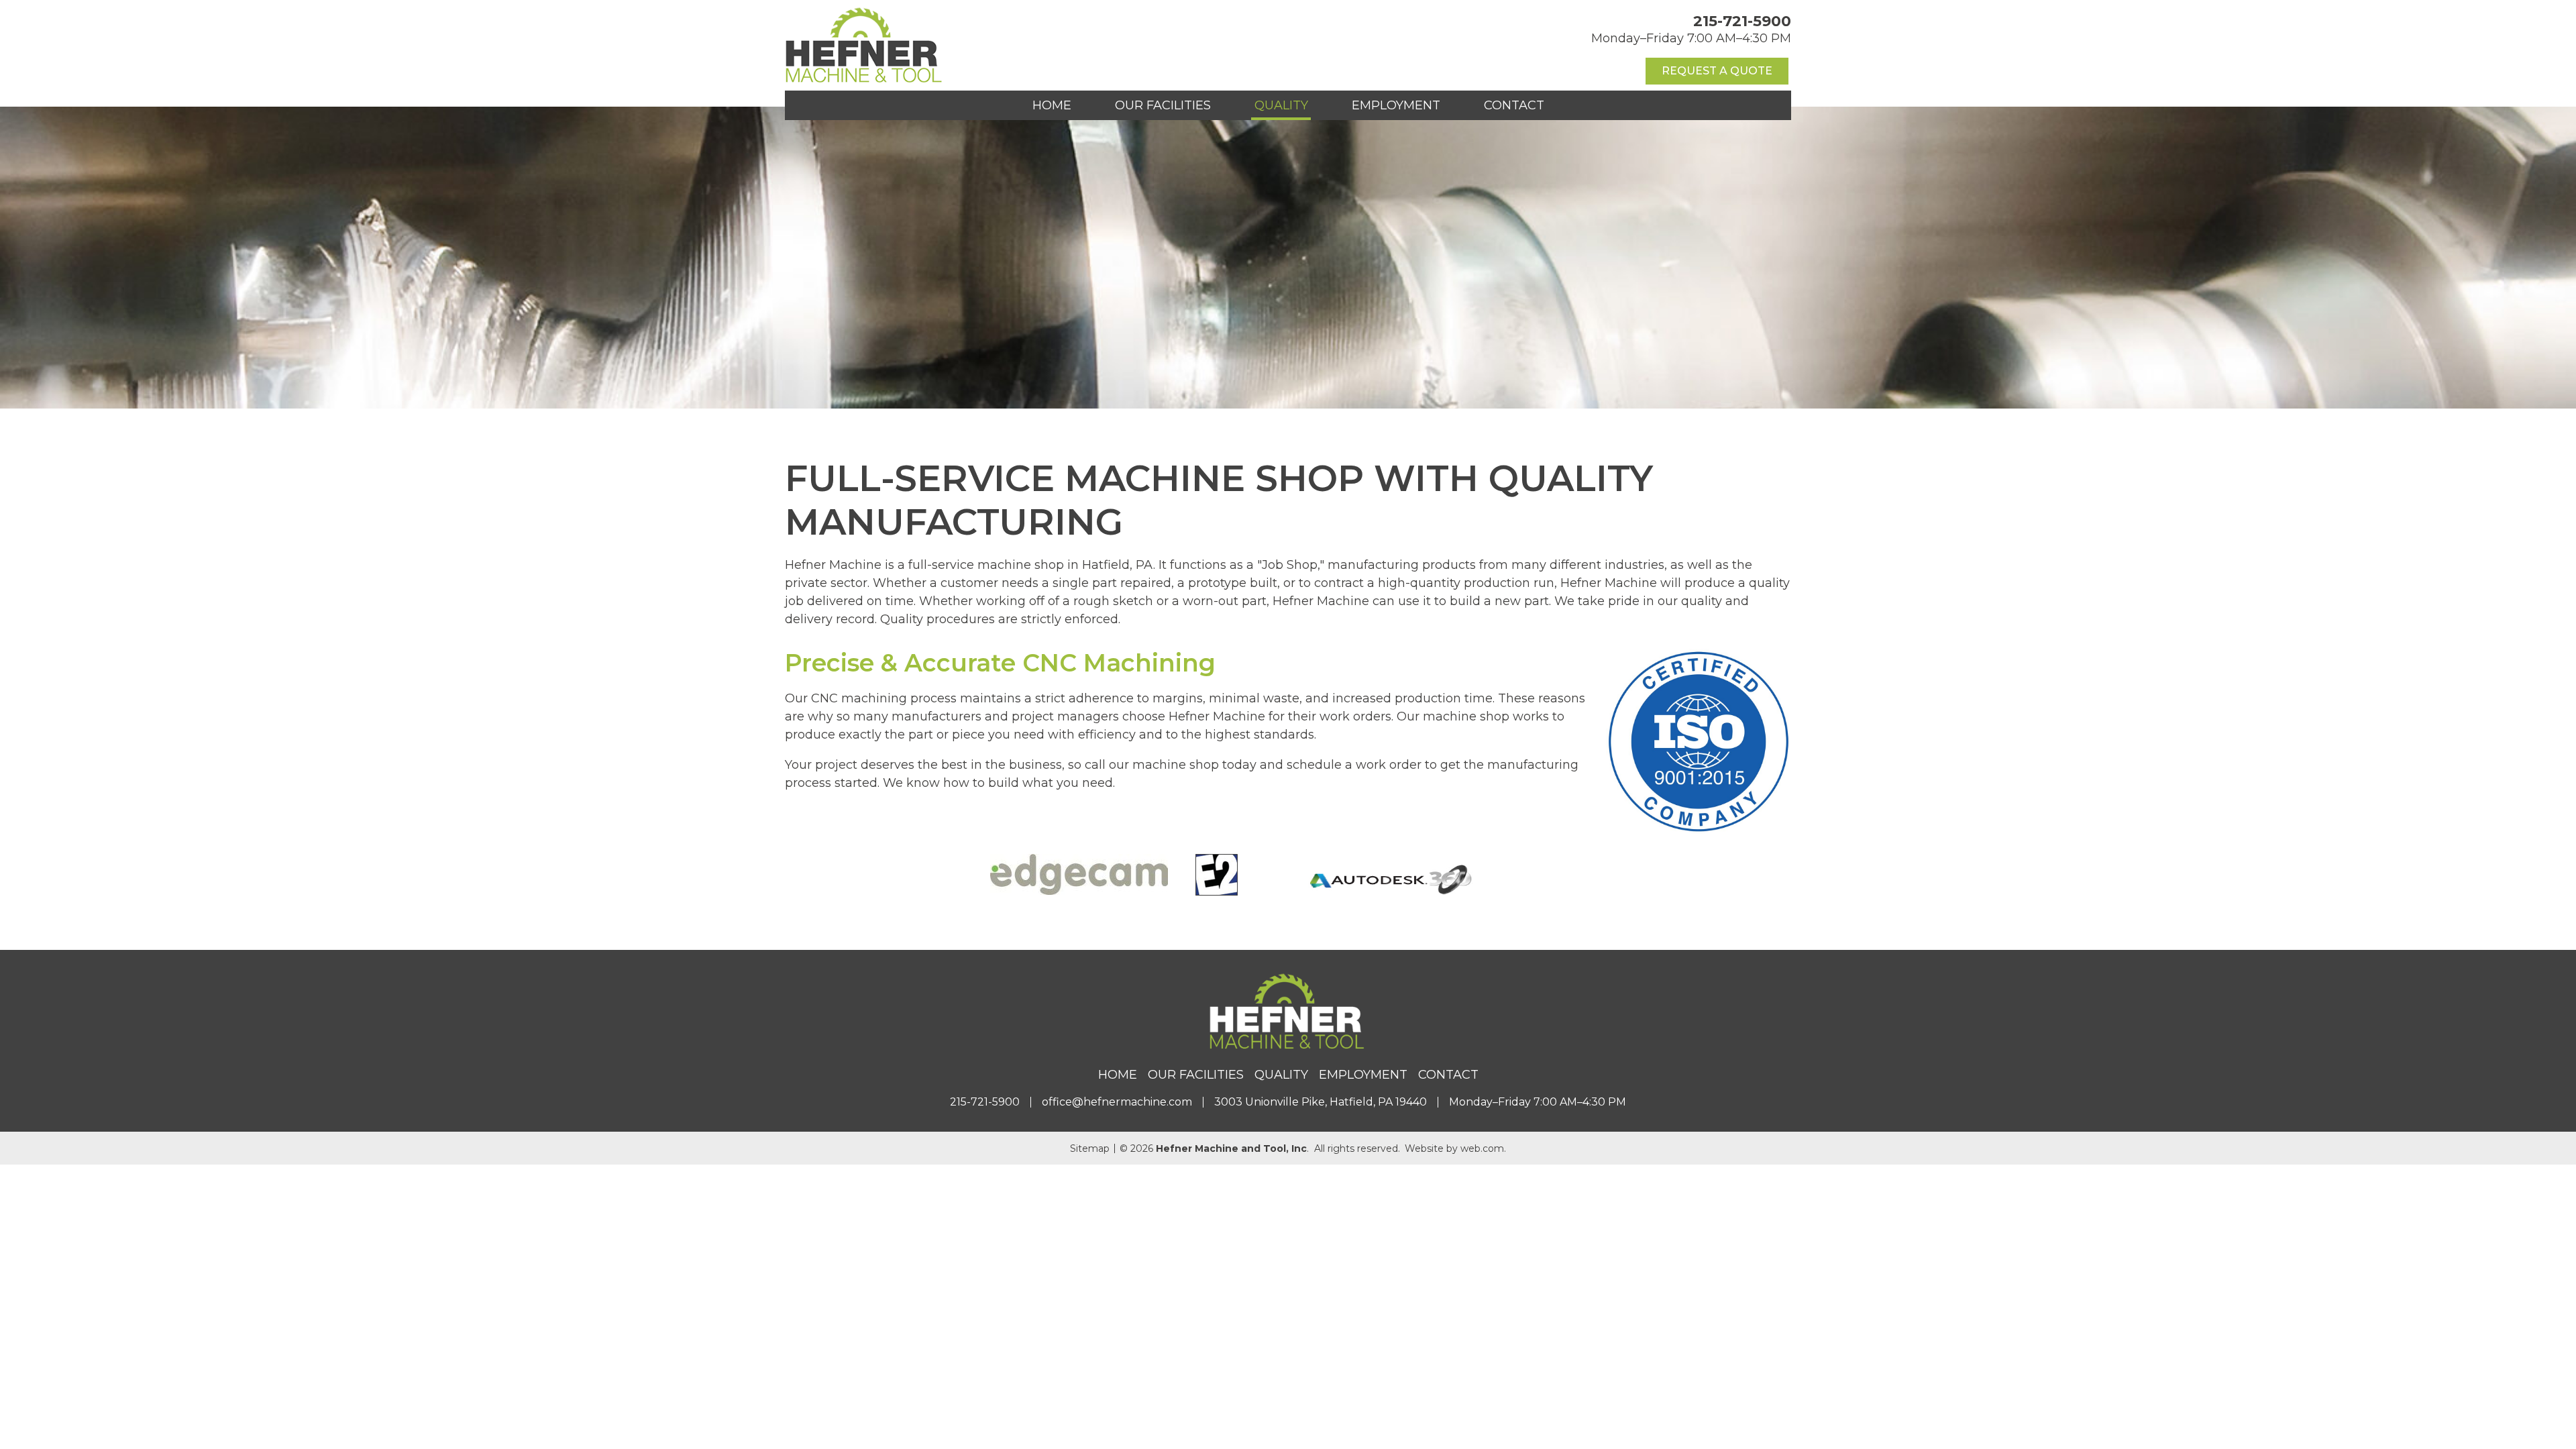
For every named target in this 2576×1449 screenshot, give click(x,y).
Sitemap (1090, 1148)
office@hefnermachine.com (1117, 1102)
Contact (1514, 105)
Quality (1281, 105)
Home (1052, 105)
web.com (1482, 1148)
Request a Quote (1717, 71)
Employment (1396, 105)
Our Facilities (1163, 105)
